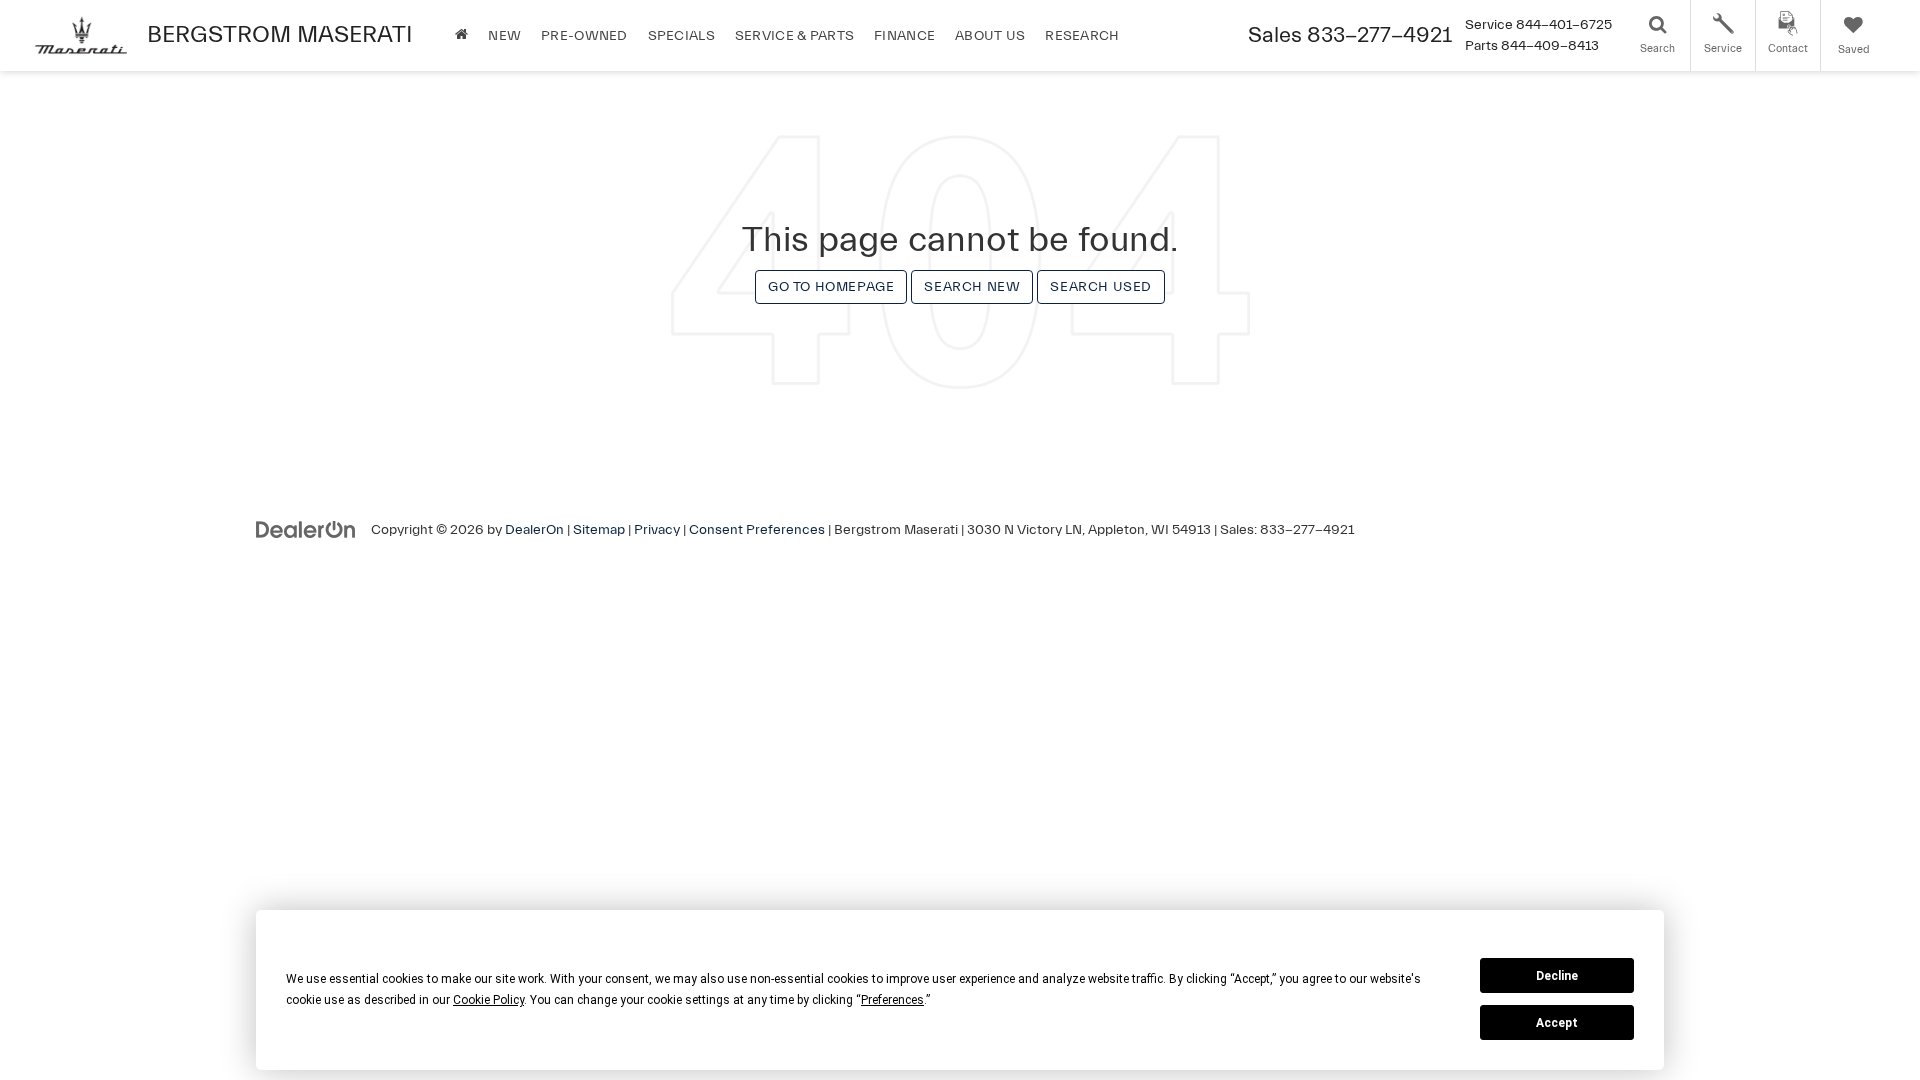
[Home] (461, 35)
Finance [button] (904, 36)
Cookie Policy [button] (488, 1000)
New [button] (504, 36)
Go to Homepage (831, 287)
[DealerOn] (306, 529)
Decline (1557, 976)
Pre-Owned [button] (584, 36)
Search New (972, 287)
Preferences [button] (892, 1000)
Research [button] (1082, 36)
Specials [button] (681, 36)
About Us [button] (990, 36)
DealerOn (534, 530)
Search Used (1101, 287)
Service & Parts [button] (794, 36)
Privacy (657, 530)
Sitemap (599, 530)
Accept (1557, 1023)
